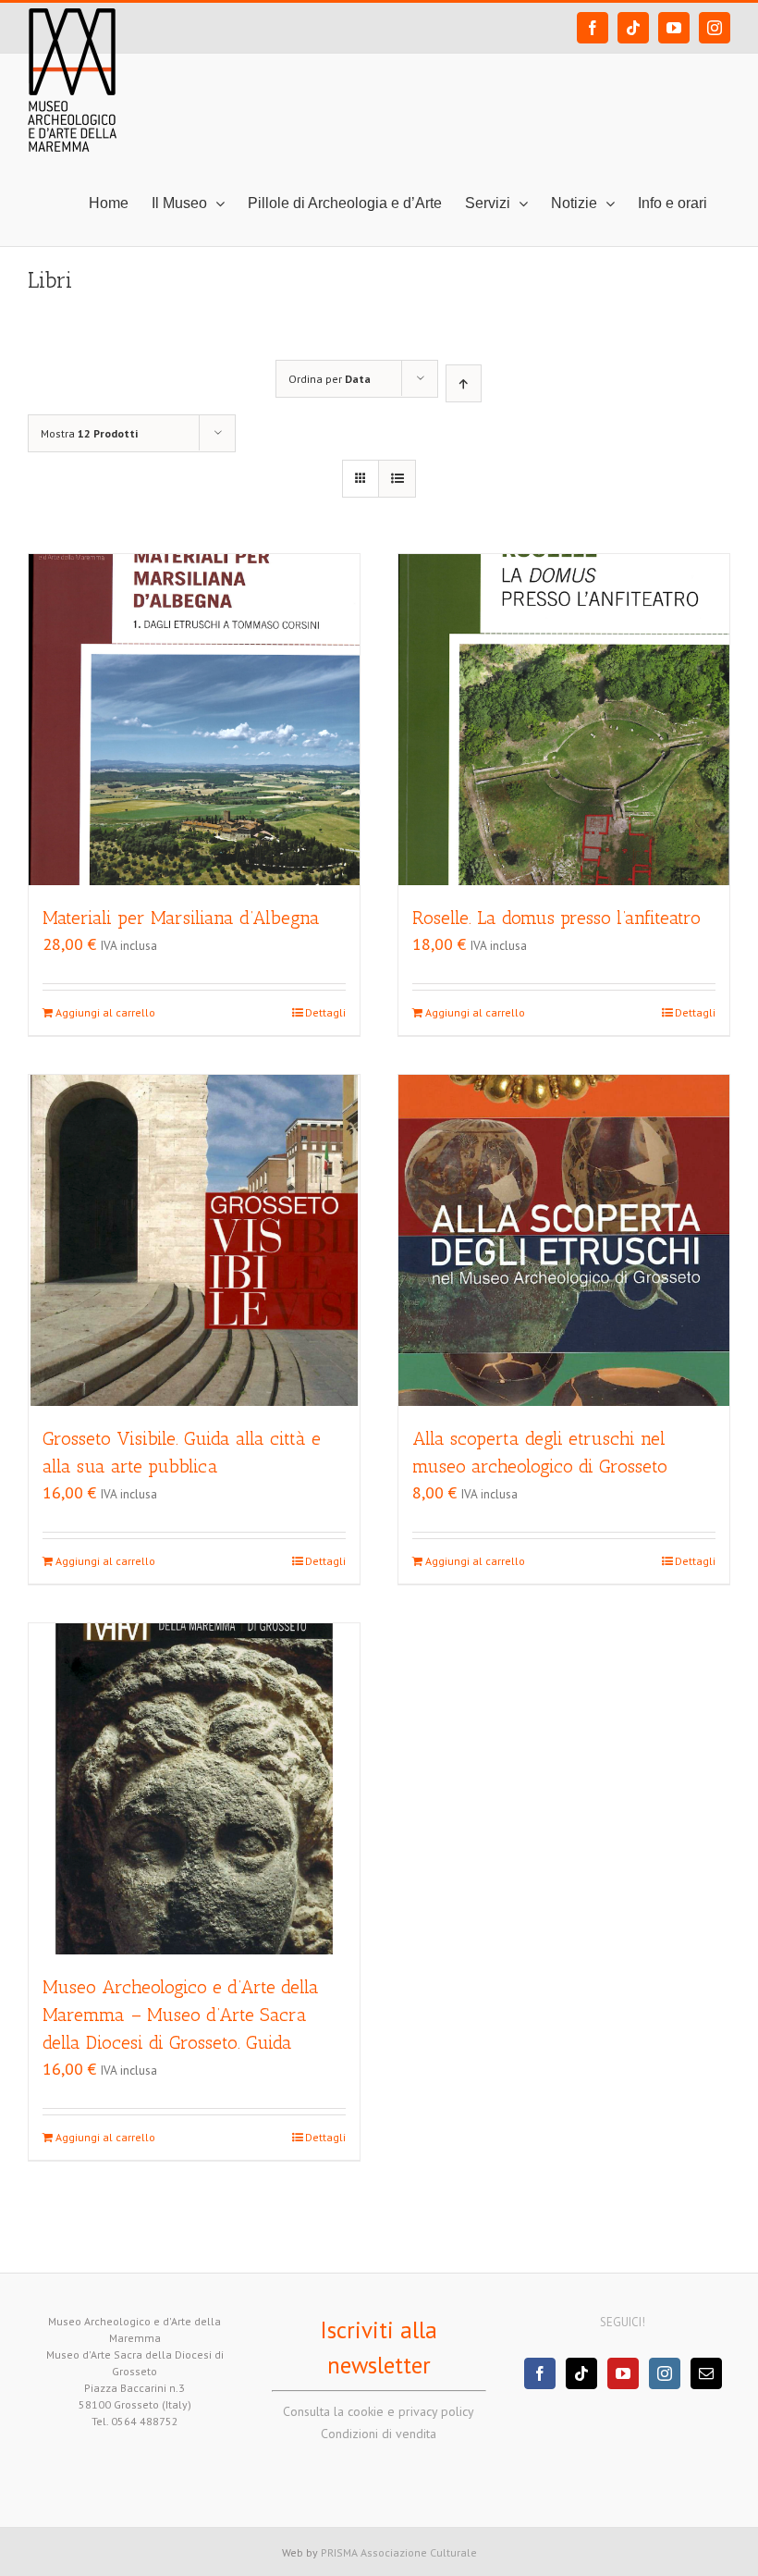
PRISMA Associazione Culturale (399, 2552)
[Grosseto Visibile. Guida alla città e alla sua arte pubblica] (194, 1240)
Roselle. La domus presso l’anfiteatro (556, 918)
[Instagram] (665, 2373)
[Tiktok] (581, 2373)
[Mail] (706, 2373)
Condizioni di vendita (379, 2434)
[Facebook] (540, 2373)
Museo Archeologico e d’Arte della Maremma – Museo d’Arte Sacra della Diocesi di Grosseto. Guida (181, 2015)
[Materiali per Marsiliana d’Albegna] (194, 720)
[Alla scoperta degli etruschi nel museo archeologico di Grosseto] (564, 1240)
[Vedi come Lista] (397, 479)
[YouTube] (623, 2373)
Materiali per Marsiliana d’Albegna (181, 918)
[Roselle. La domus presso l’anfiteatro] (564, 720)
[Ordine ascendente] (464, 383)
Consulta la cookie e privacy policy (379, 2411)
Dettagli (325, 1012)
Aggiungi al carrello (105, 1012)
